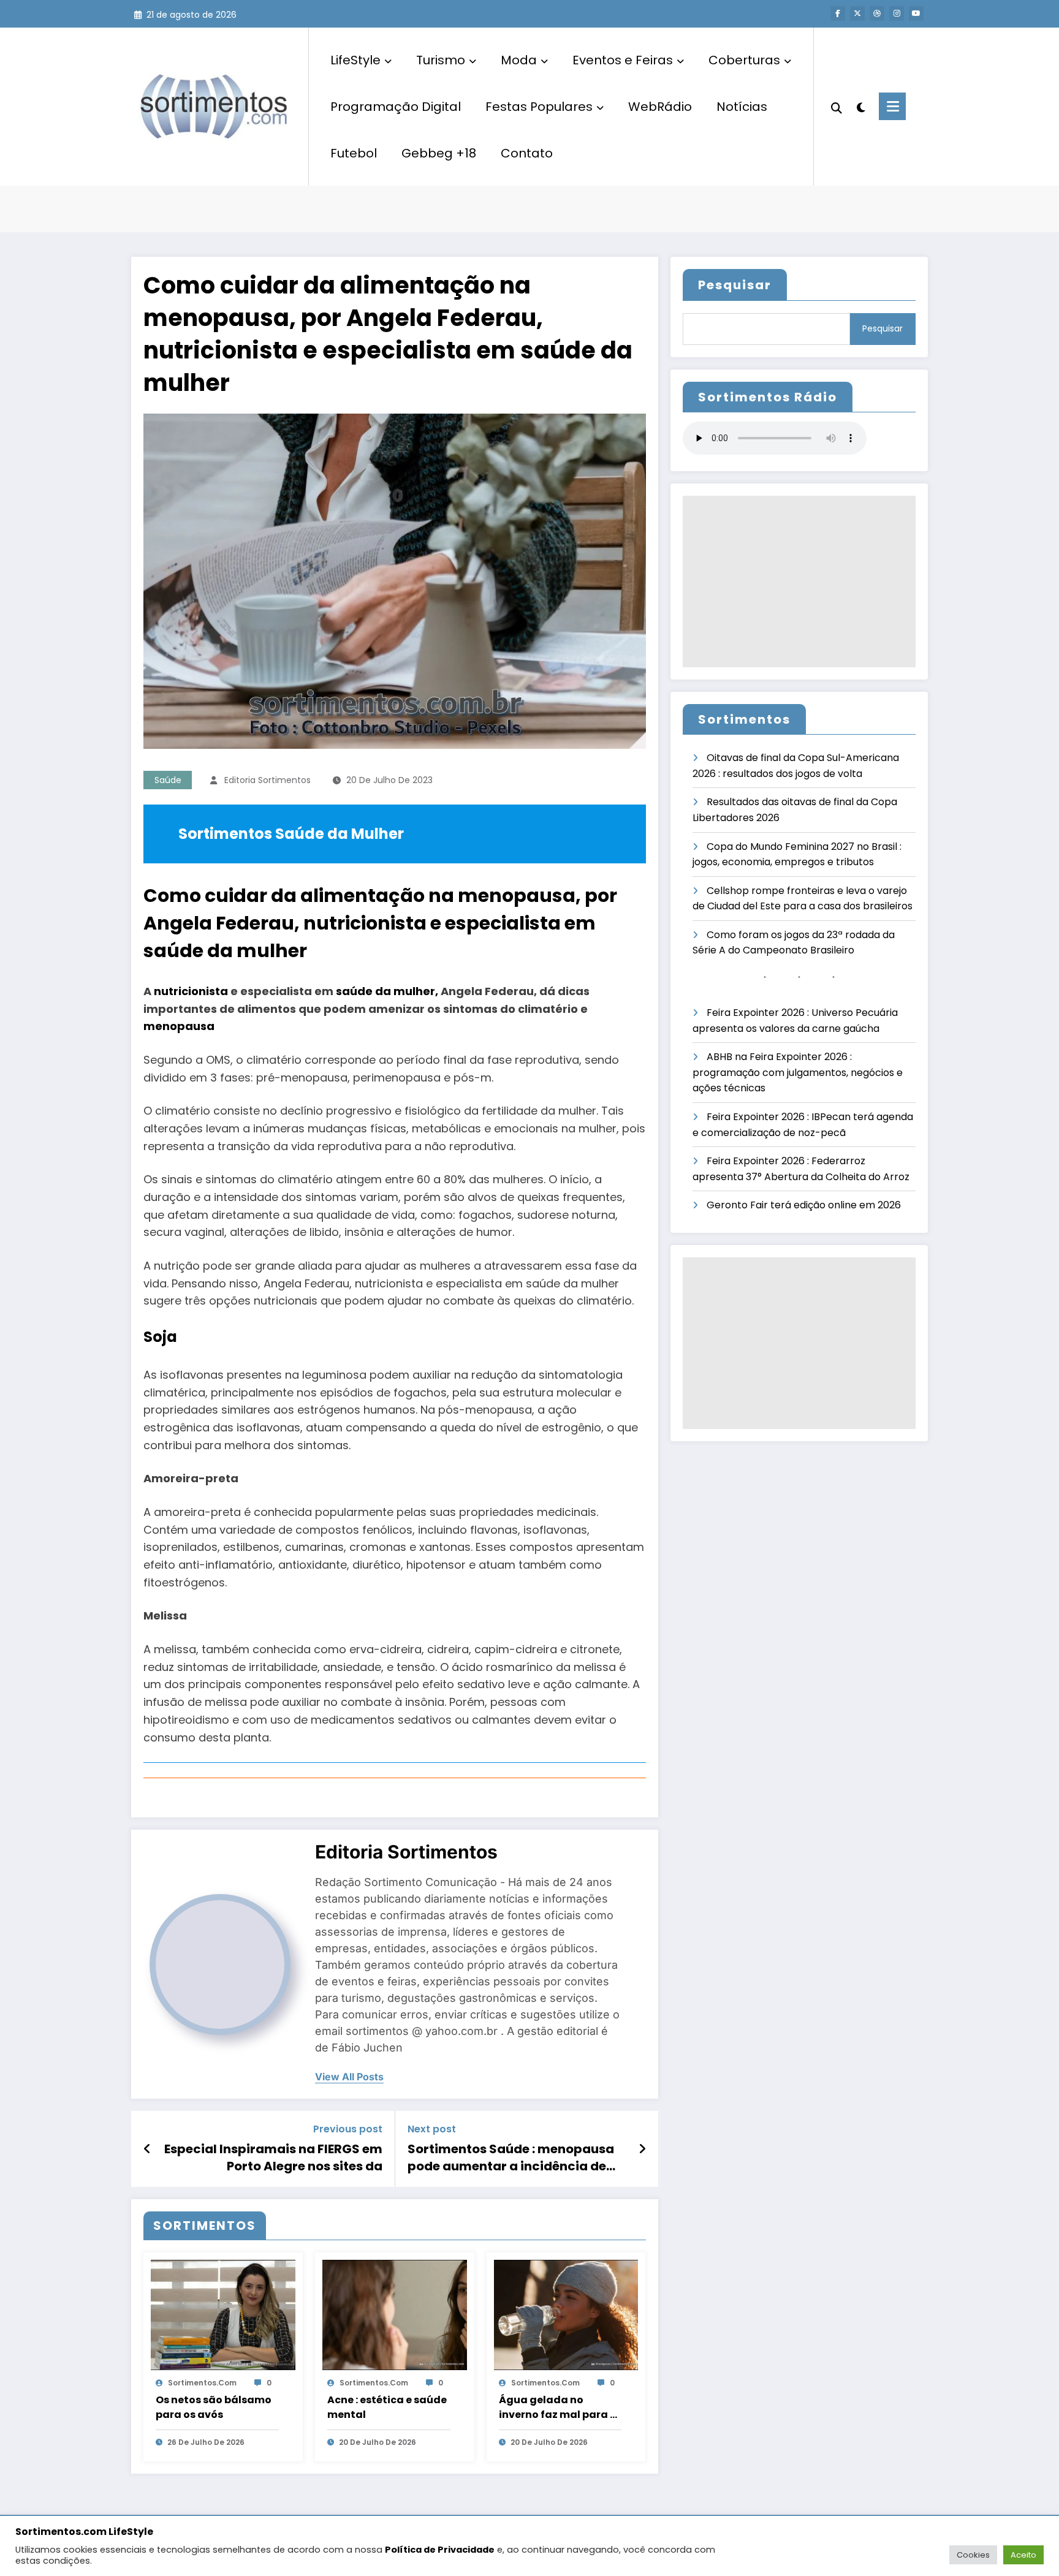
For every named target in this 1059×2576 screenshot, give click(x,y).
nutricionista (191, 991)
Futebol (354, 153)
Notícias (742, 107)
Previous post (348, 2129)
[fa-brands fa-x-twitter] (857, 13)
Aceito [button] (1023, 2555)
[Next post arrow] (642, 2149)
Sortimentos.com (202, 2383)
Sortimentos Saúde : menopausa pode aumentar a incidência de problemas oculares (511, 2158)
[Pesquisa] (837, 107)
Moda (519, 60)
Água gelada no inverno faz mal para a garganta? (558, 2407)
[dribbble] (877, 13)
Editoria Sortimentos (268, 780)
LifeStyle (355, 60)
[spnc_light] (860, 106)
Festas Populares (539, 107)
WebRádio (660, 107)
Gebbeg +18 (439, 153)
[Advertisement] (799, 581)
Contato (527, 153)
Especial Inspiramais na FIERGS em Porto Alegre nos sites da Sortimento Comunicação (273, 2158)
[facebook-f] (838, 13)
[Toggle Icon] (892, 106)
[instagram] (897, 13)
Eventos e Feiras (623, 60)
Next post (432, 2129)
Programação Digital (396, 107)
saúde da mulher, (387, 991)
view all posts (349, 2077)
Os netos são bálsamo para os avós (214, 2407)
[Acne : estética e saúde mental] (395, 2315)
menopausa (179, 1026)
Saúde (168, 780)
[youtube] (916, 13)
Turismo (441, 60)
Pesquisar (735, 285)
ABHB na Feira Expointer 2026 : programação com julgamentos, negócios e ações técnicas (798, 1072)
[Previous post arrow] (147, 2149)
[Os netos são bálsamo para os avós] (223, 2315)
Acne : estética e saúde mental (387, 2407)
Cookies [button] (973, 2555)
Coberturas (744, 60)
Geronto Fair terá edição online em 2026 (804, 1205)
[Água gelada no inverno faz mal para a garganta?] (566, 2315)
